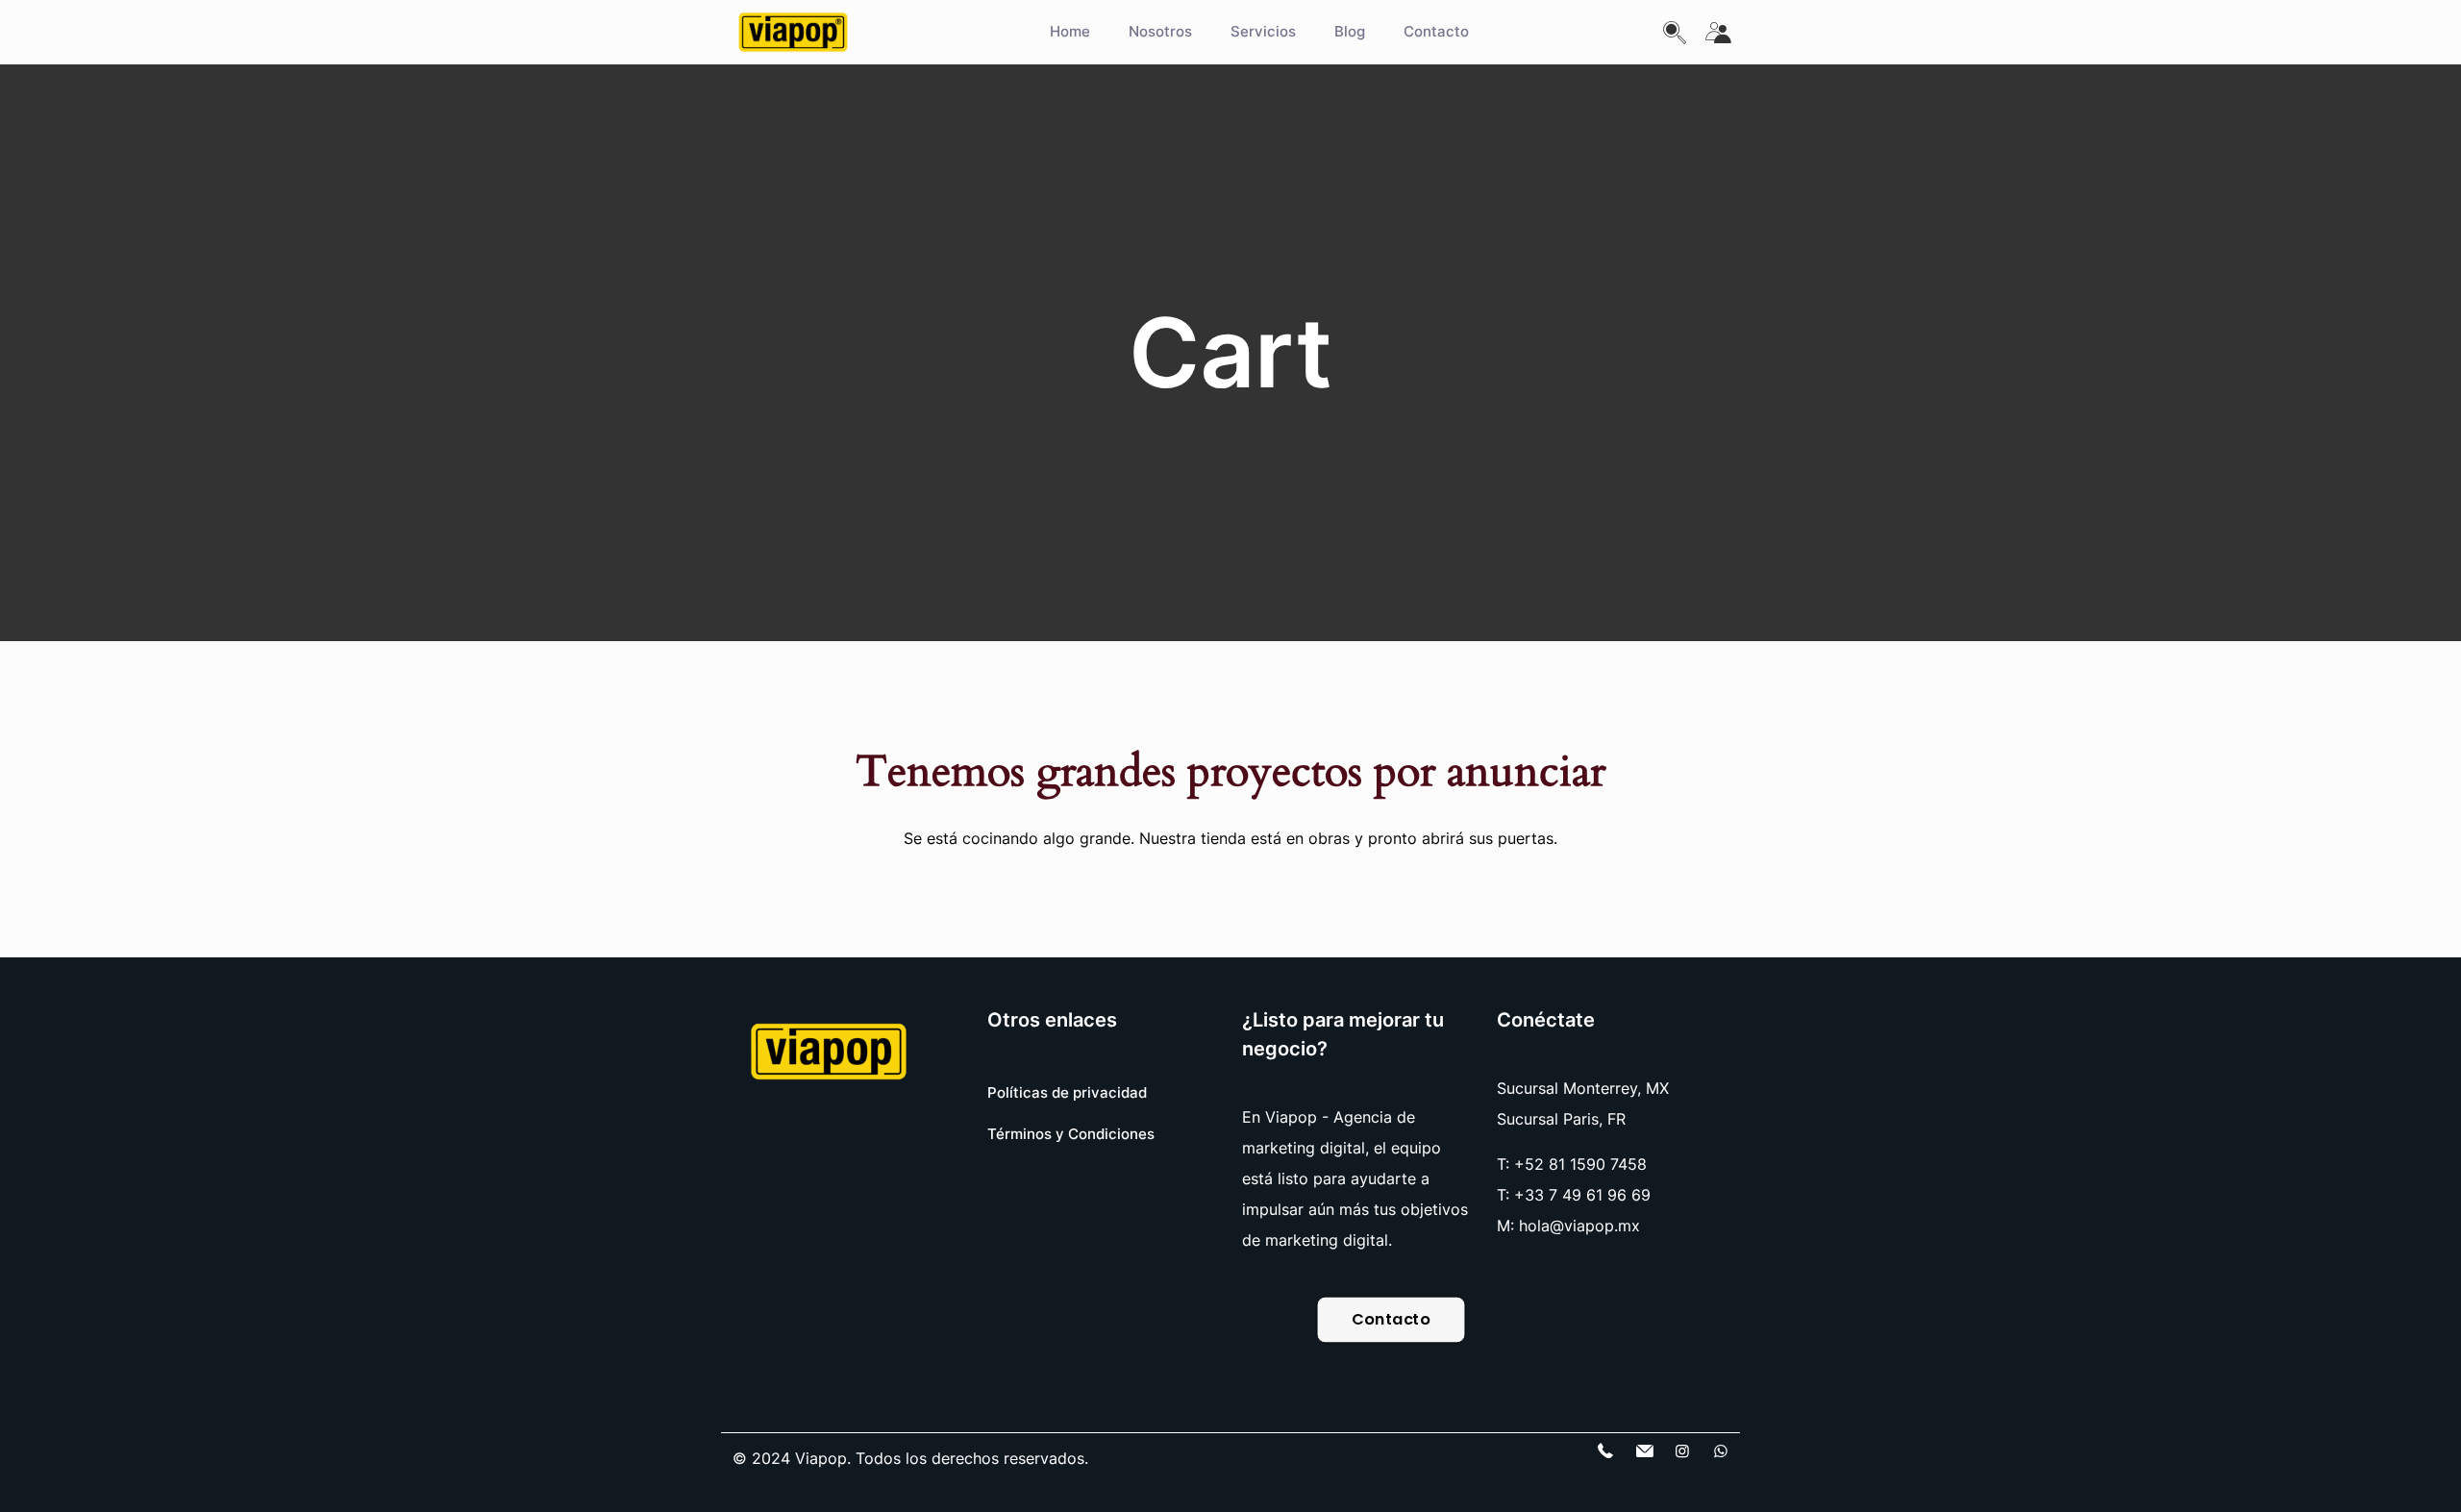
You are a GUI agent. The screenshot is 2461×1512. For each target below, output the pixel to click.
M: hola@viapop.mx (1568, 1226)
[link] (829, 1052)
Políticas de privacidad (1067, 1092)
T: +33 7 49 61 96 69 (1574, 1195)
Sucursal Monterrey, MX (1583, 1088)
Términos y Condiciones (1071, 1134)
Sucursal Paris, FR (1561, 1119)
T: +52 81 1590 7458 (1572, 1164)
